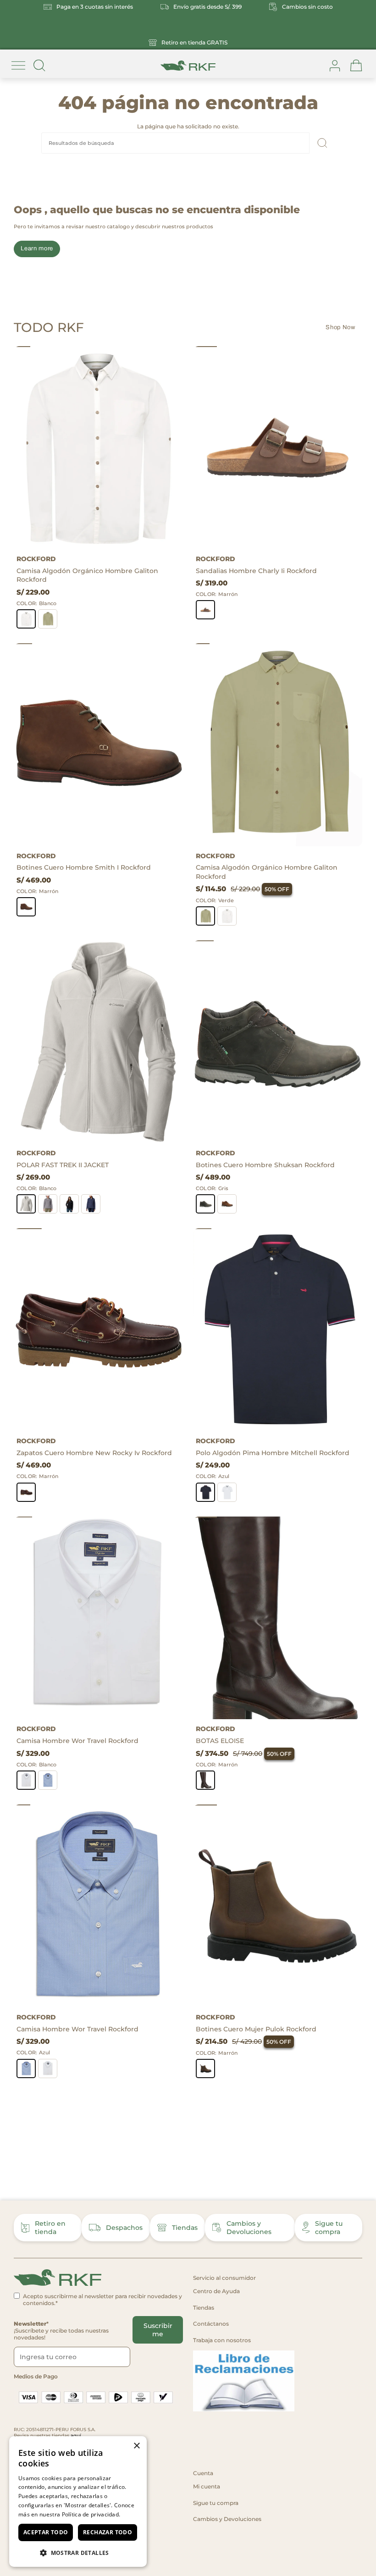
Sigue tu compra (329, 2228)
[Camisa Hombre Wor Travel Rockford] (98, 1618)
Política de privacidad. (91, 2514)
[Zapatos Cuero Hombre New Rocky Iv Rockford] (98, 1330)
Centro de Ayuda (216, 2291)
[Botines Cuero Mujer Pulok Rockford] (278, 1906)
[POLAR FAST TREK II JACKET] (98, 1042)
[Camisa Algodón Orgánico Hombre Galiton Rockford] (98, 448)
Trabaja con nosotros (222, 2340)
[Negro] (69, 1204)
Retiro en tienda (50, 2228)
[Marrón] (205, 610)
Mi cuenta (207, 2486)
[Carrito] (356, 66)
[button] (78, 2552)
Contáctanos (211, 2324)
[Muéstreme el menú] (18, 66)
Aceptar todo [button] (46, 2532)
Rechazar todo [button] (108, 2532)
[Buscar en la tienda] (39, 66)
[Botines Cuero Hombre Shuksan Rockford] (278, 1042)
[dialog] (78, 2502)
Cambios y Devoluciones (249, 2228)
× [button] (136, 2446)
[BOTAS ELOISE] (278, 1618)
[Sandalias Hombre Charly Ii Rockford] (278, 448)
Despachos (124, 2228)
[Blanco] (26, 619)
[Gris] (48, 1204)
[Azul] (91, 1204)
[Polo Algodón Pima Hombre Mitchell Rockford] (278, 1330)
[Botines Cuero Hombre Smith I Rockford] (98, 745)
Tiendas (185, 2228)
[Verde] (48, 619)
